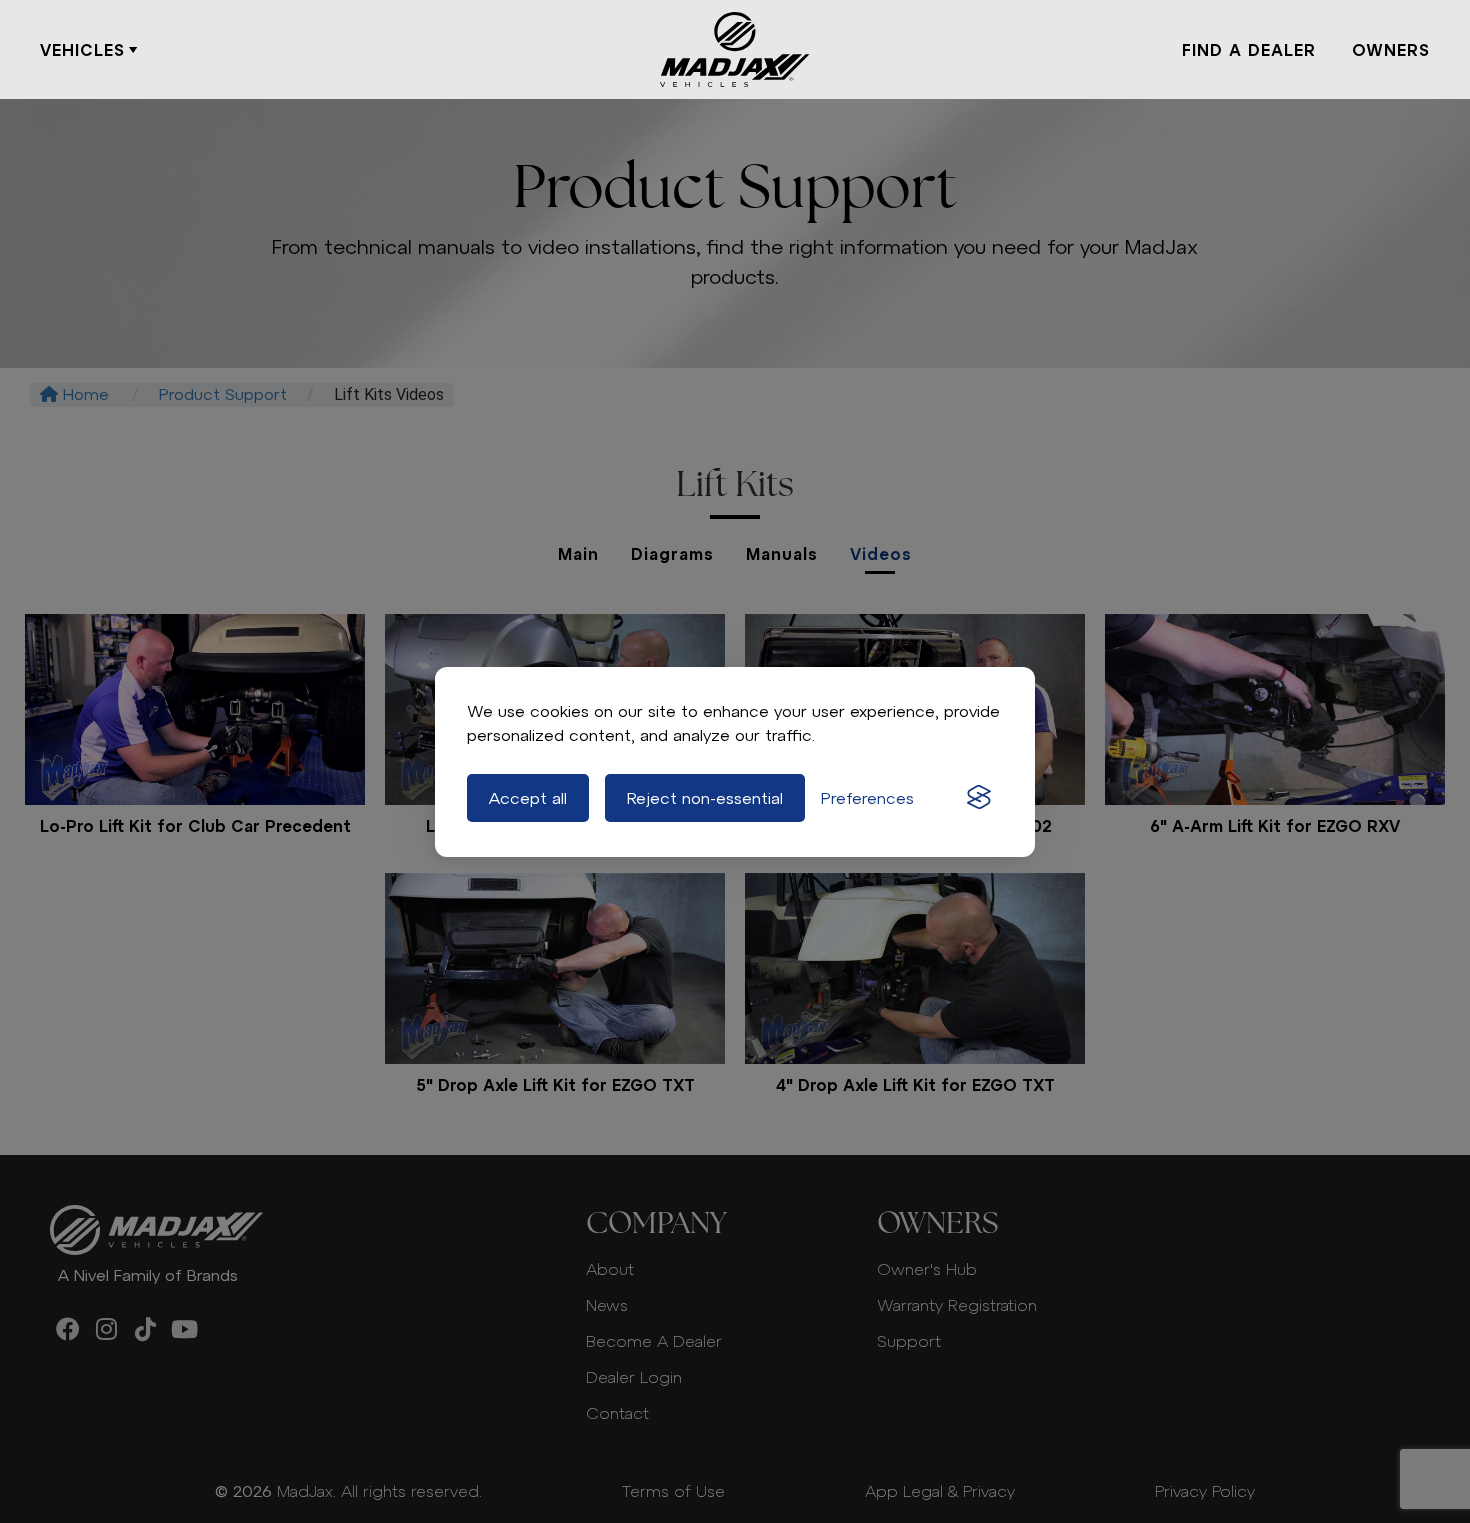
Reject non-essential (705, 798)
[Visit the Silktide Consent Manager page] (979, 798)
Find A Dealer (1249, 50)
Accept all (528, 798)
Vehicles (82, 50)
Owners (1391, 50)
